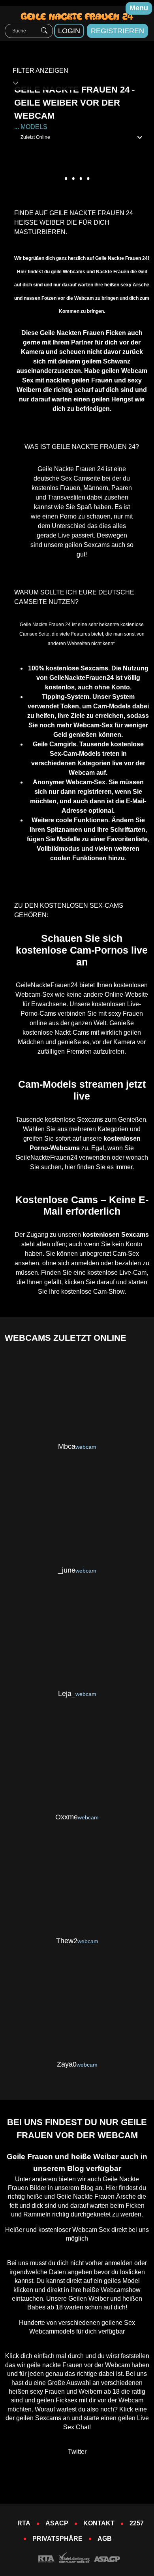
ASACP (57, 2523)
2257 (137, 2523)
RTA (24, 2523)
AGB (105, 2539)
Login (69, 31)
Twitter (77, 2452)
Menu (139, 8)
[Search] (44, 31)
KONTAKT (99, 2523)
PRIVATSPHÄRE (57, 2539)
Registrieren (117, 31)
